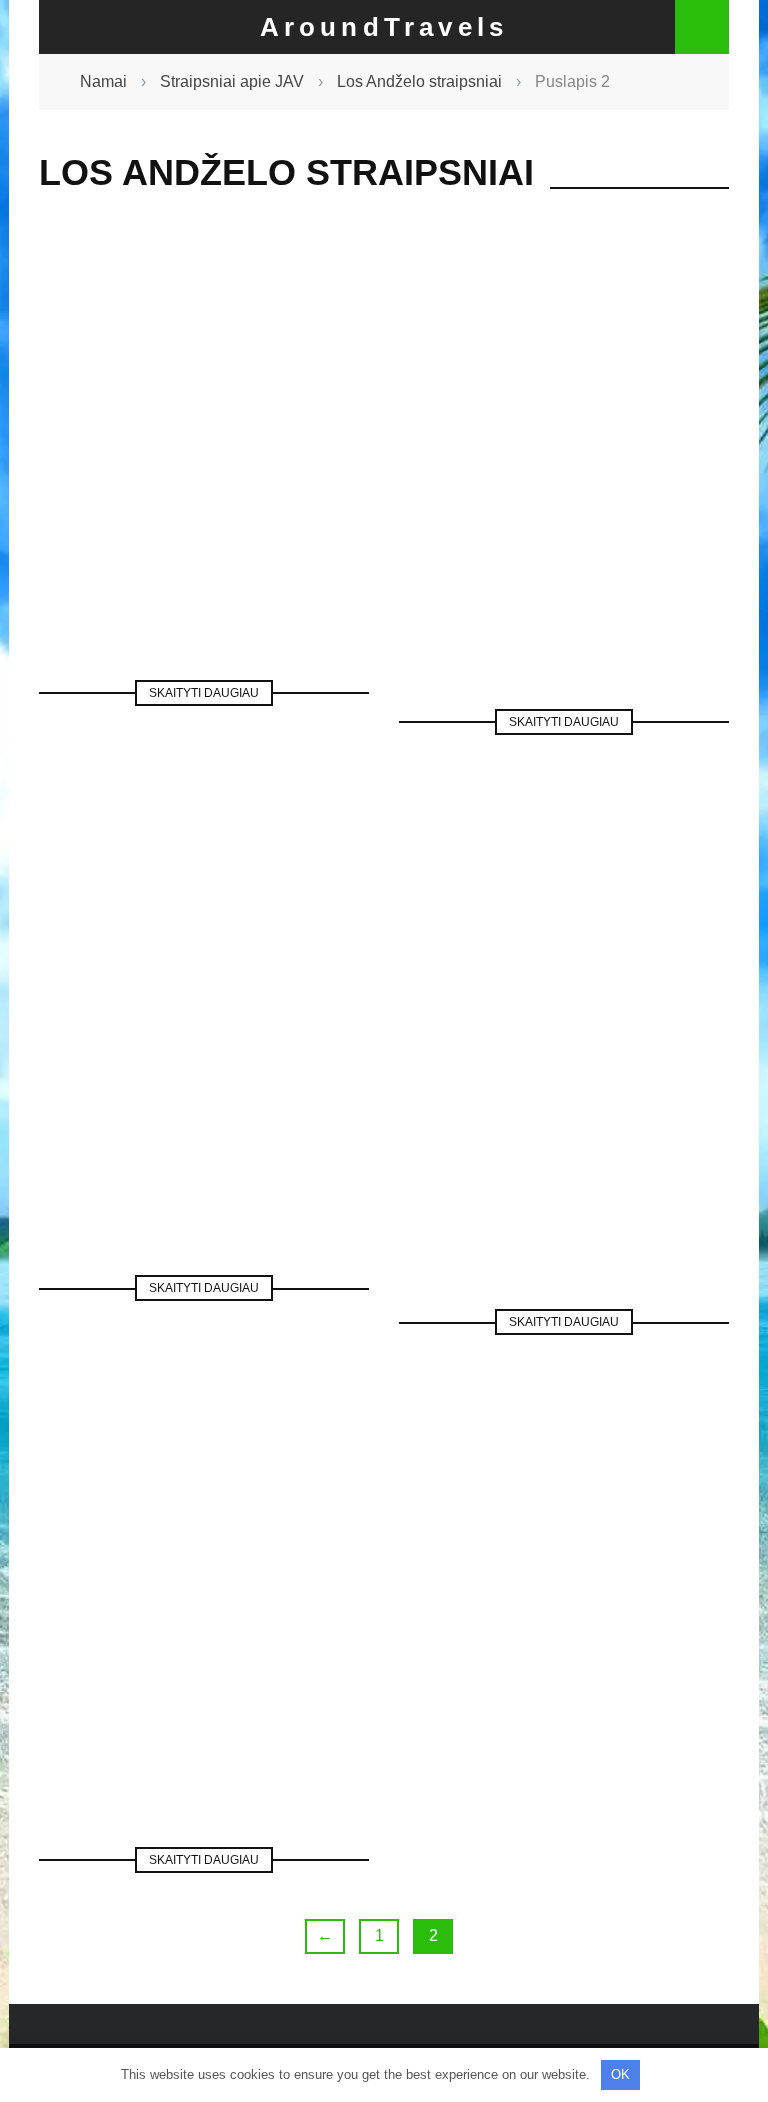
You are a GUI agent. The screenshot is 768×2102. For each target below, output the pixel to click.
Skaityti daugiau (204, 693)
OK (620, 2074)
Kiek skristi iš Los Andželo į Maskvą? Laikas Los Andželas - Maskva (204, 1060)
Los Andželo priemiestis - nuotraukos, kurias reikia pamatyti (564, 470)
